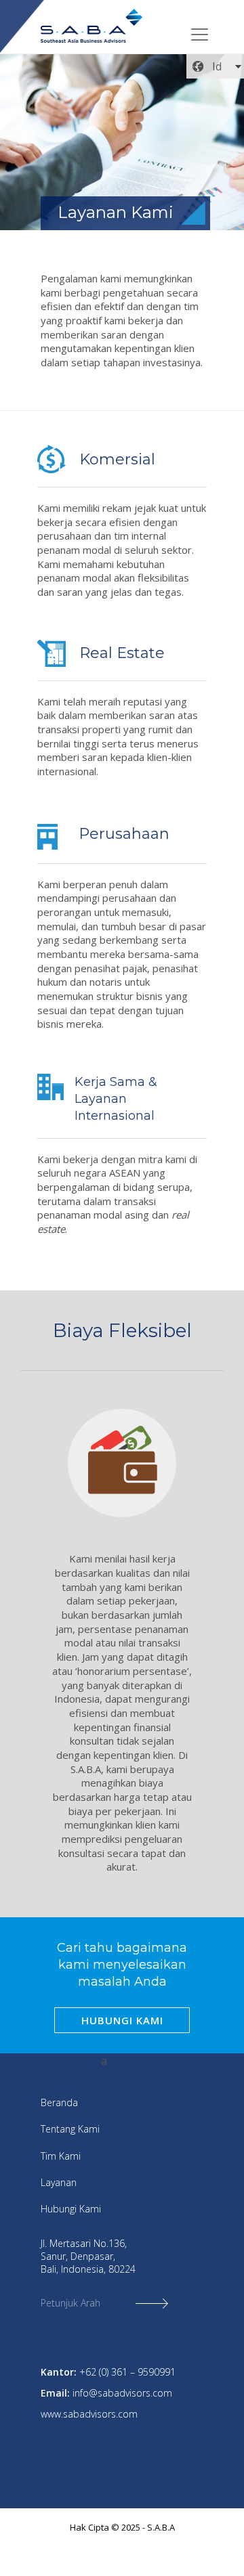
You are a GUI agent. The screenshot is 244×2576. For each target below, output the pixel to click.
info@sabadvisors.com (122, 2393)
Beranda (59, 2102)
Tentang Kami (70, 2129)
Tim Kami (61, 2156)
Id (217, 66)
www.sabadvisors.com (89, 2414)
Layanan (59, 2182)
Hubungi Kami (71, 2209)
